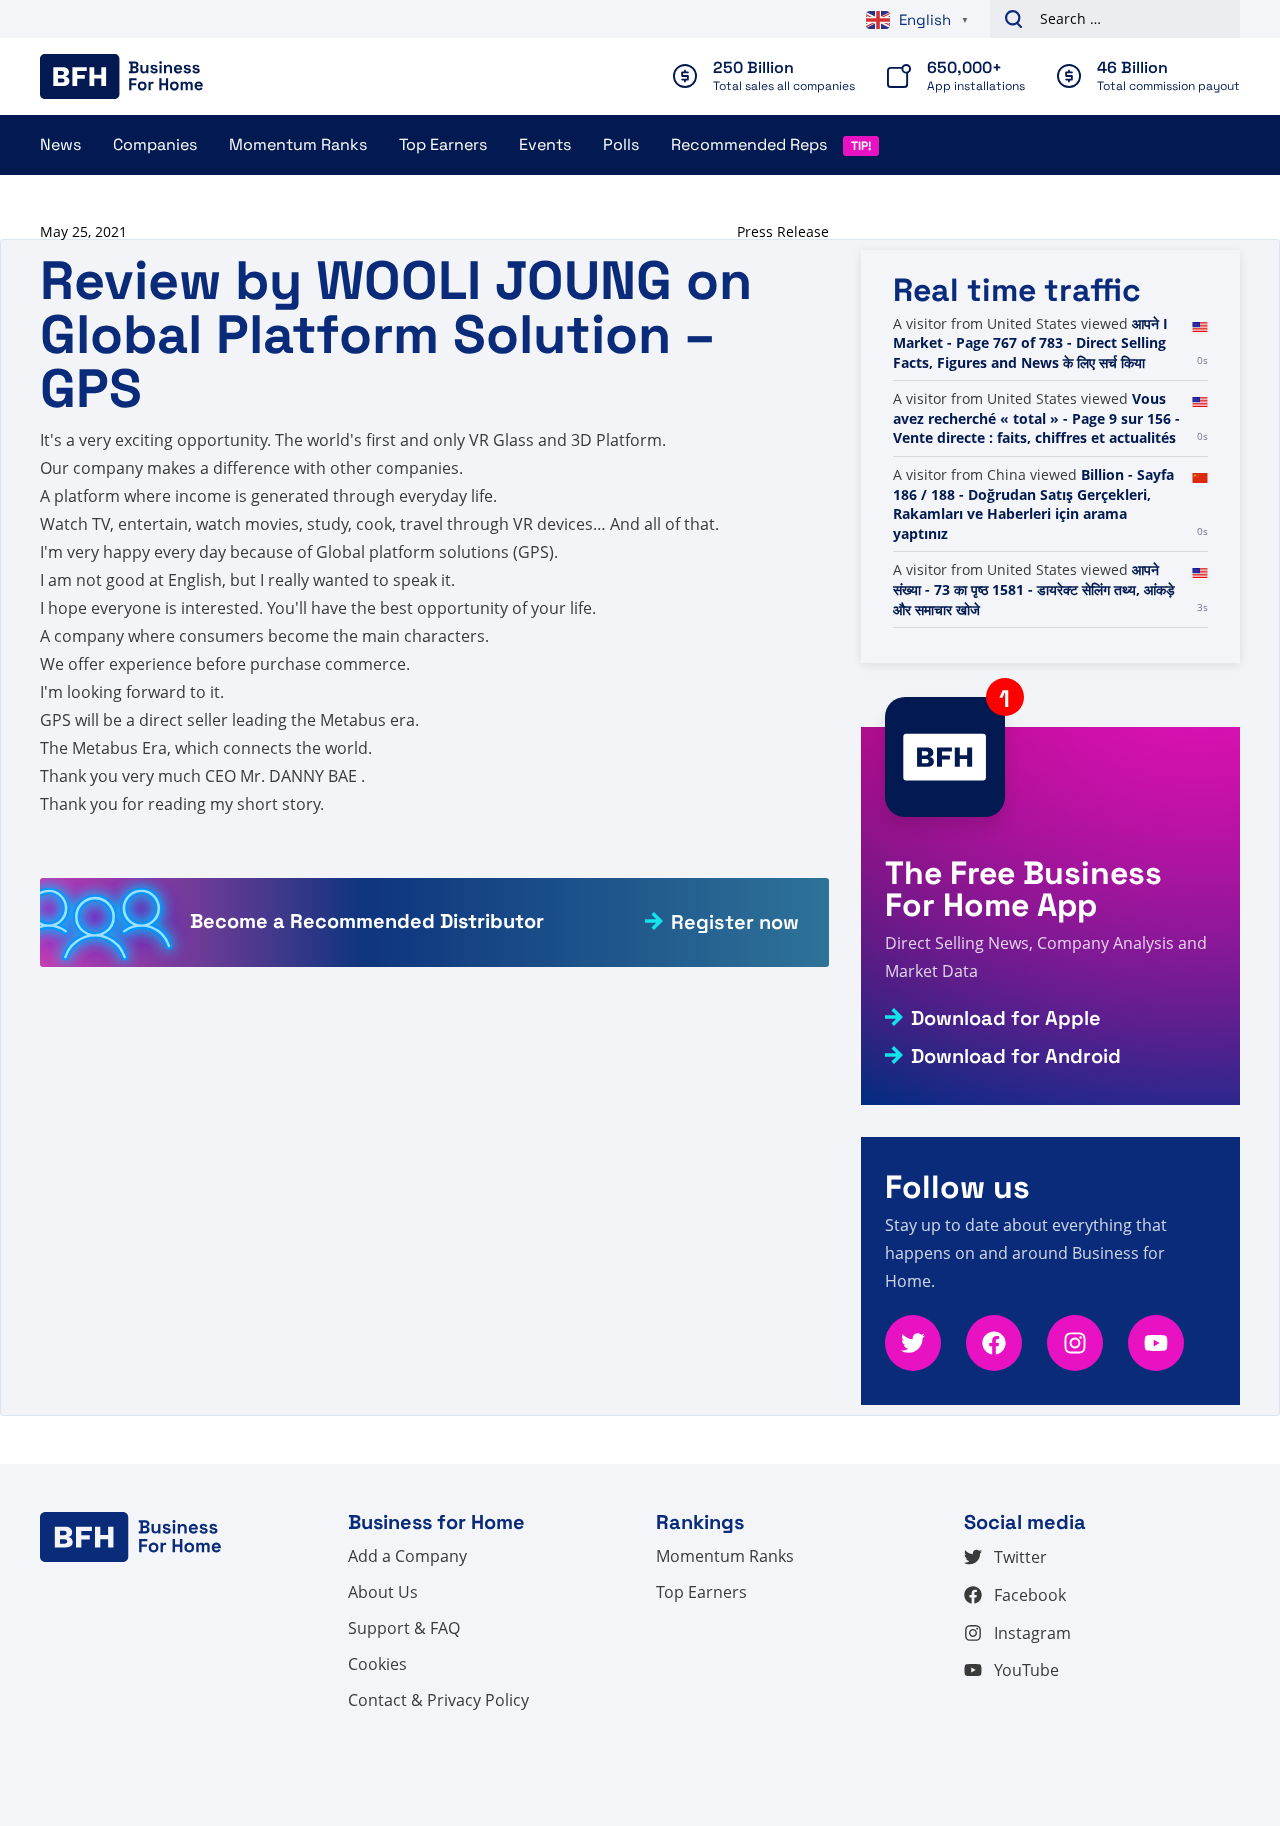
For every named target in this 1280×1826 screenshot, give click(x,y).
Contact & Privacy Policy (438, 1700)
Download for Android (1016, 1056)
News (60, 144)
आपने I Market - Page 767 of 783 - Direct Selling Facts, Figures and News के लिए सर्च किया (1030, 343)
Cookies (377, 1664)
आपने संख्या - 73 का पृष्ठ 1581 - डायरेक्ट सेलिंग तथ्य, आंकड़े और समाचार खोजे (1034, 589)
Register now (735, 922)
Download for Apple (1006, 1018)
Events (545, 144)
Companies (155, 144)
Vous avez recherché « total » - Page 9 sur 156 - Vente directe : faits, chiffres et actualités (1036, 418)
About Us (383, 1592)
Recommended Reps (749, 144)
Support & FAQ (404, 1628)
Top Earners (443, 144)
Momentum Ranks (298, 144)
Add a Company (407, 1556)
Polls (621, 144)
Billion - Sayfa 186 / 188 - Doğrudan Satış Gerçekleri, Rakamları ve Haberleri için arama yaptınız (1033, 504)
